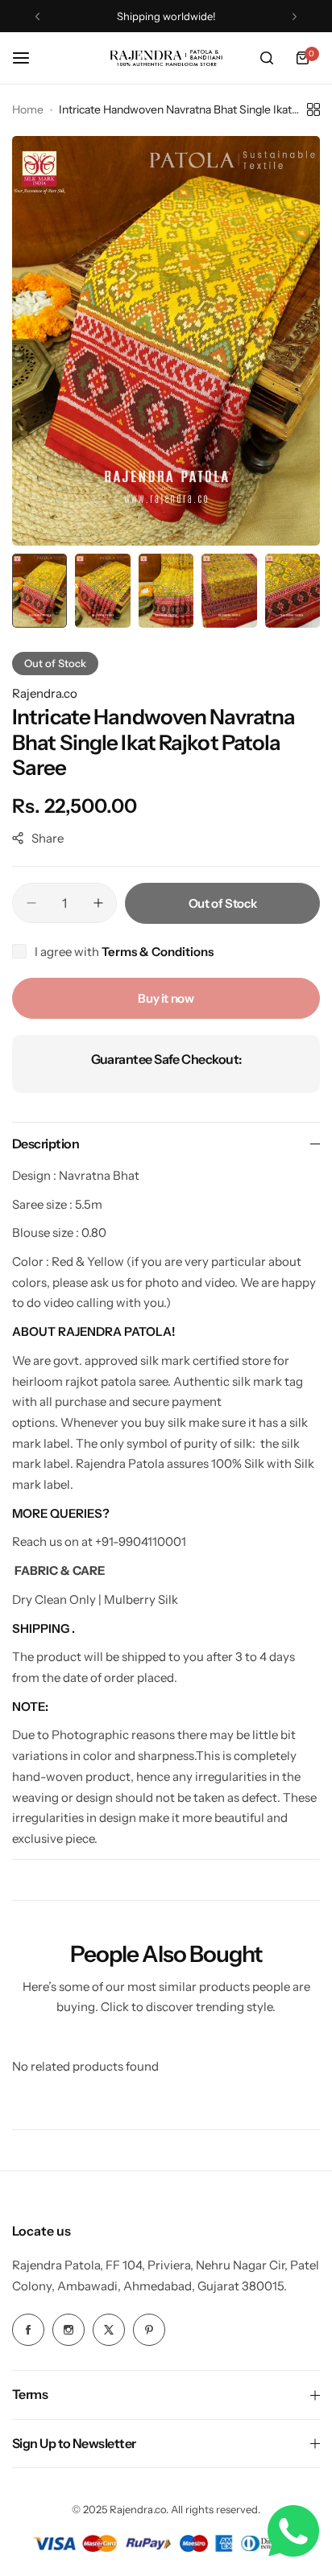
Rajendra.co (45, 693)
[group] (166, 341)
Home (28, 109)
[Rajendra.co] (166, 58)
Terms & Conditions (158, 952)
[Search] (267, 58)
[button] (37, 16)
